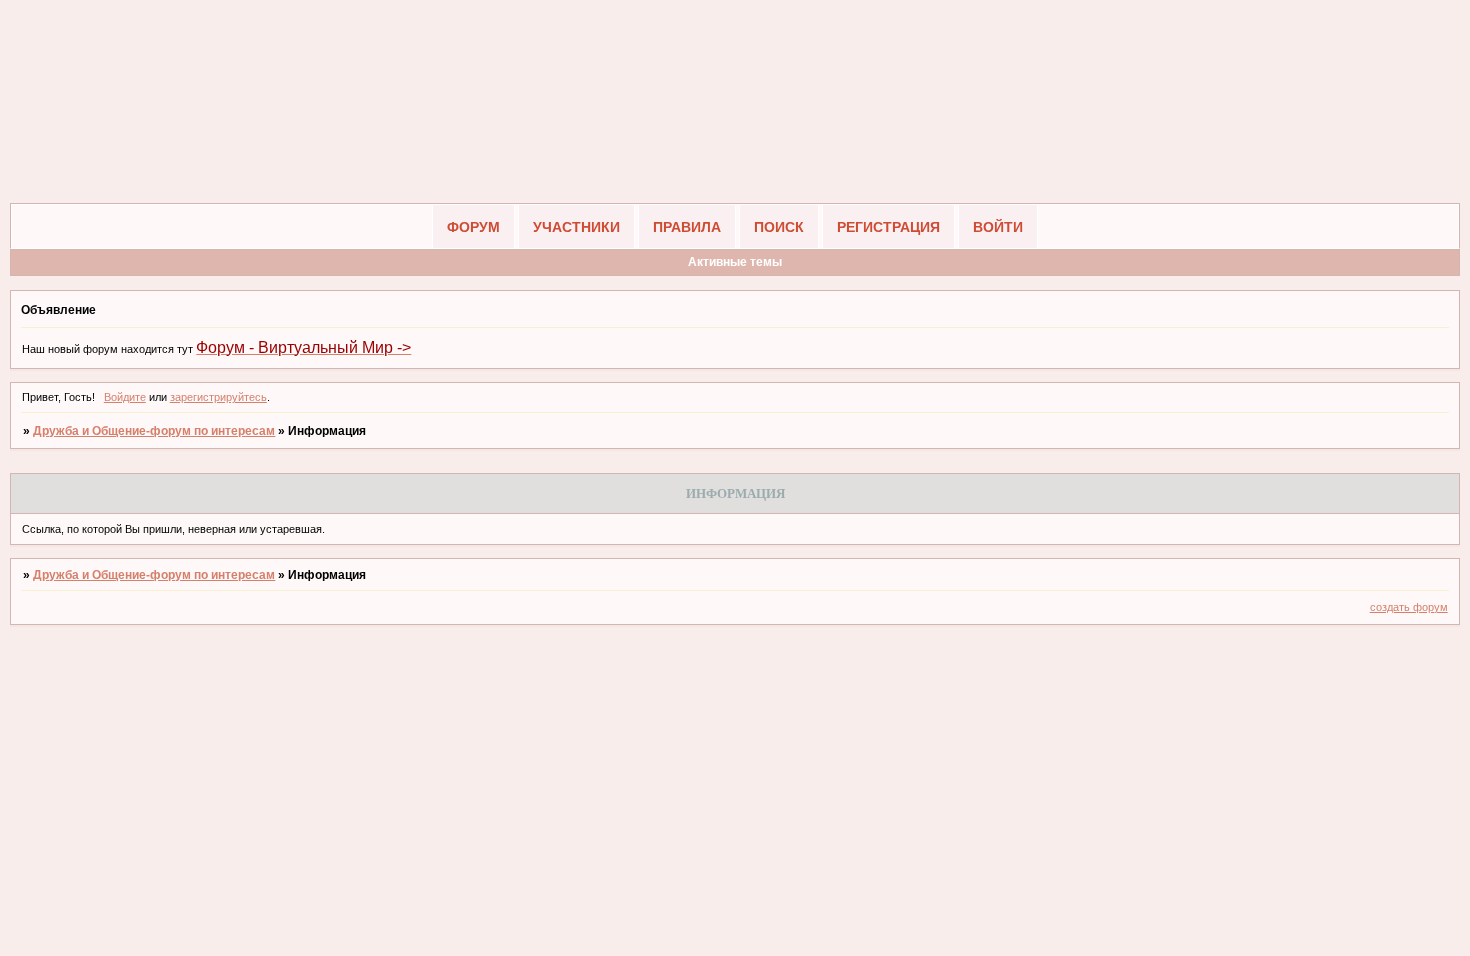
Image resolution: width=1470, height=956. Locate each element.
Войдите (125, 397)
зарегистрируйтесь (218, 397)
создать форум (1409, 607)
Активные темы (735, 262)
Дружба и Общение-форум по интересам (154, 431)
